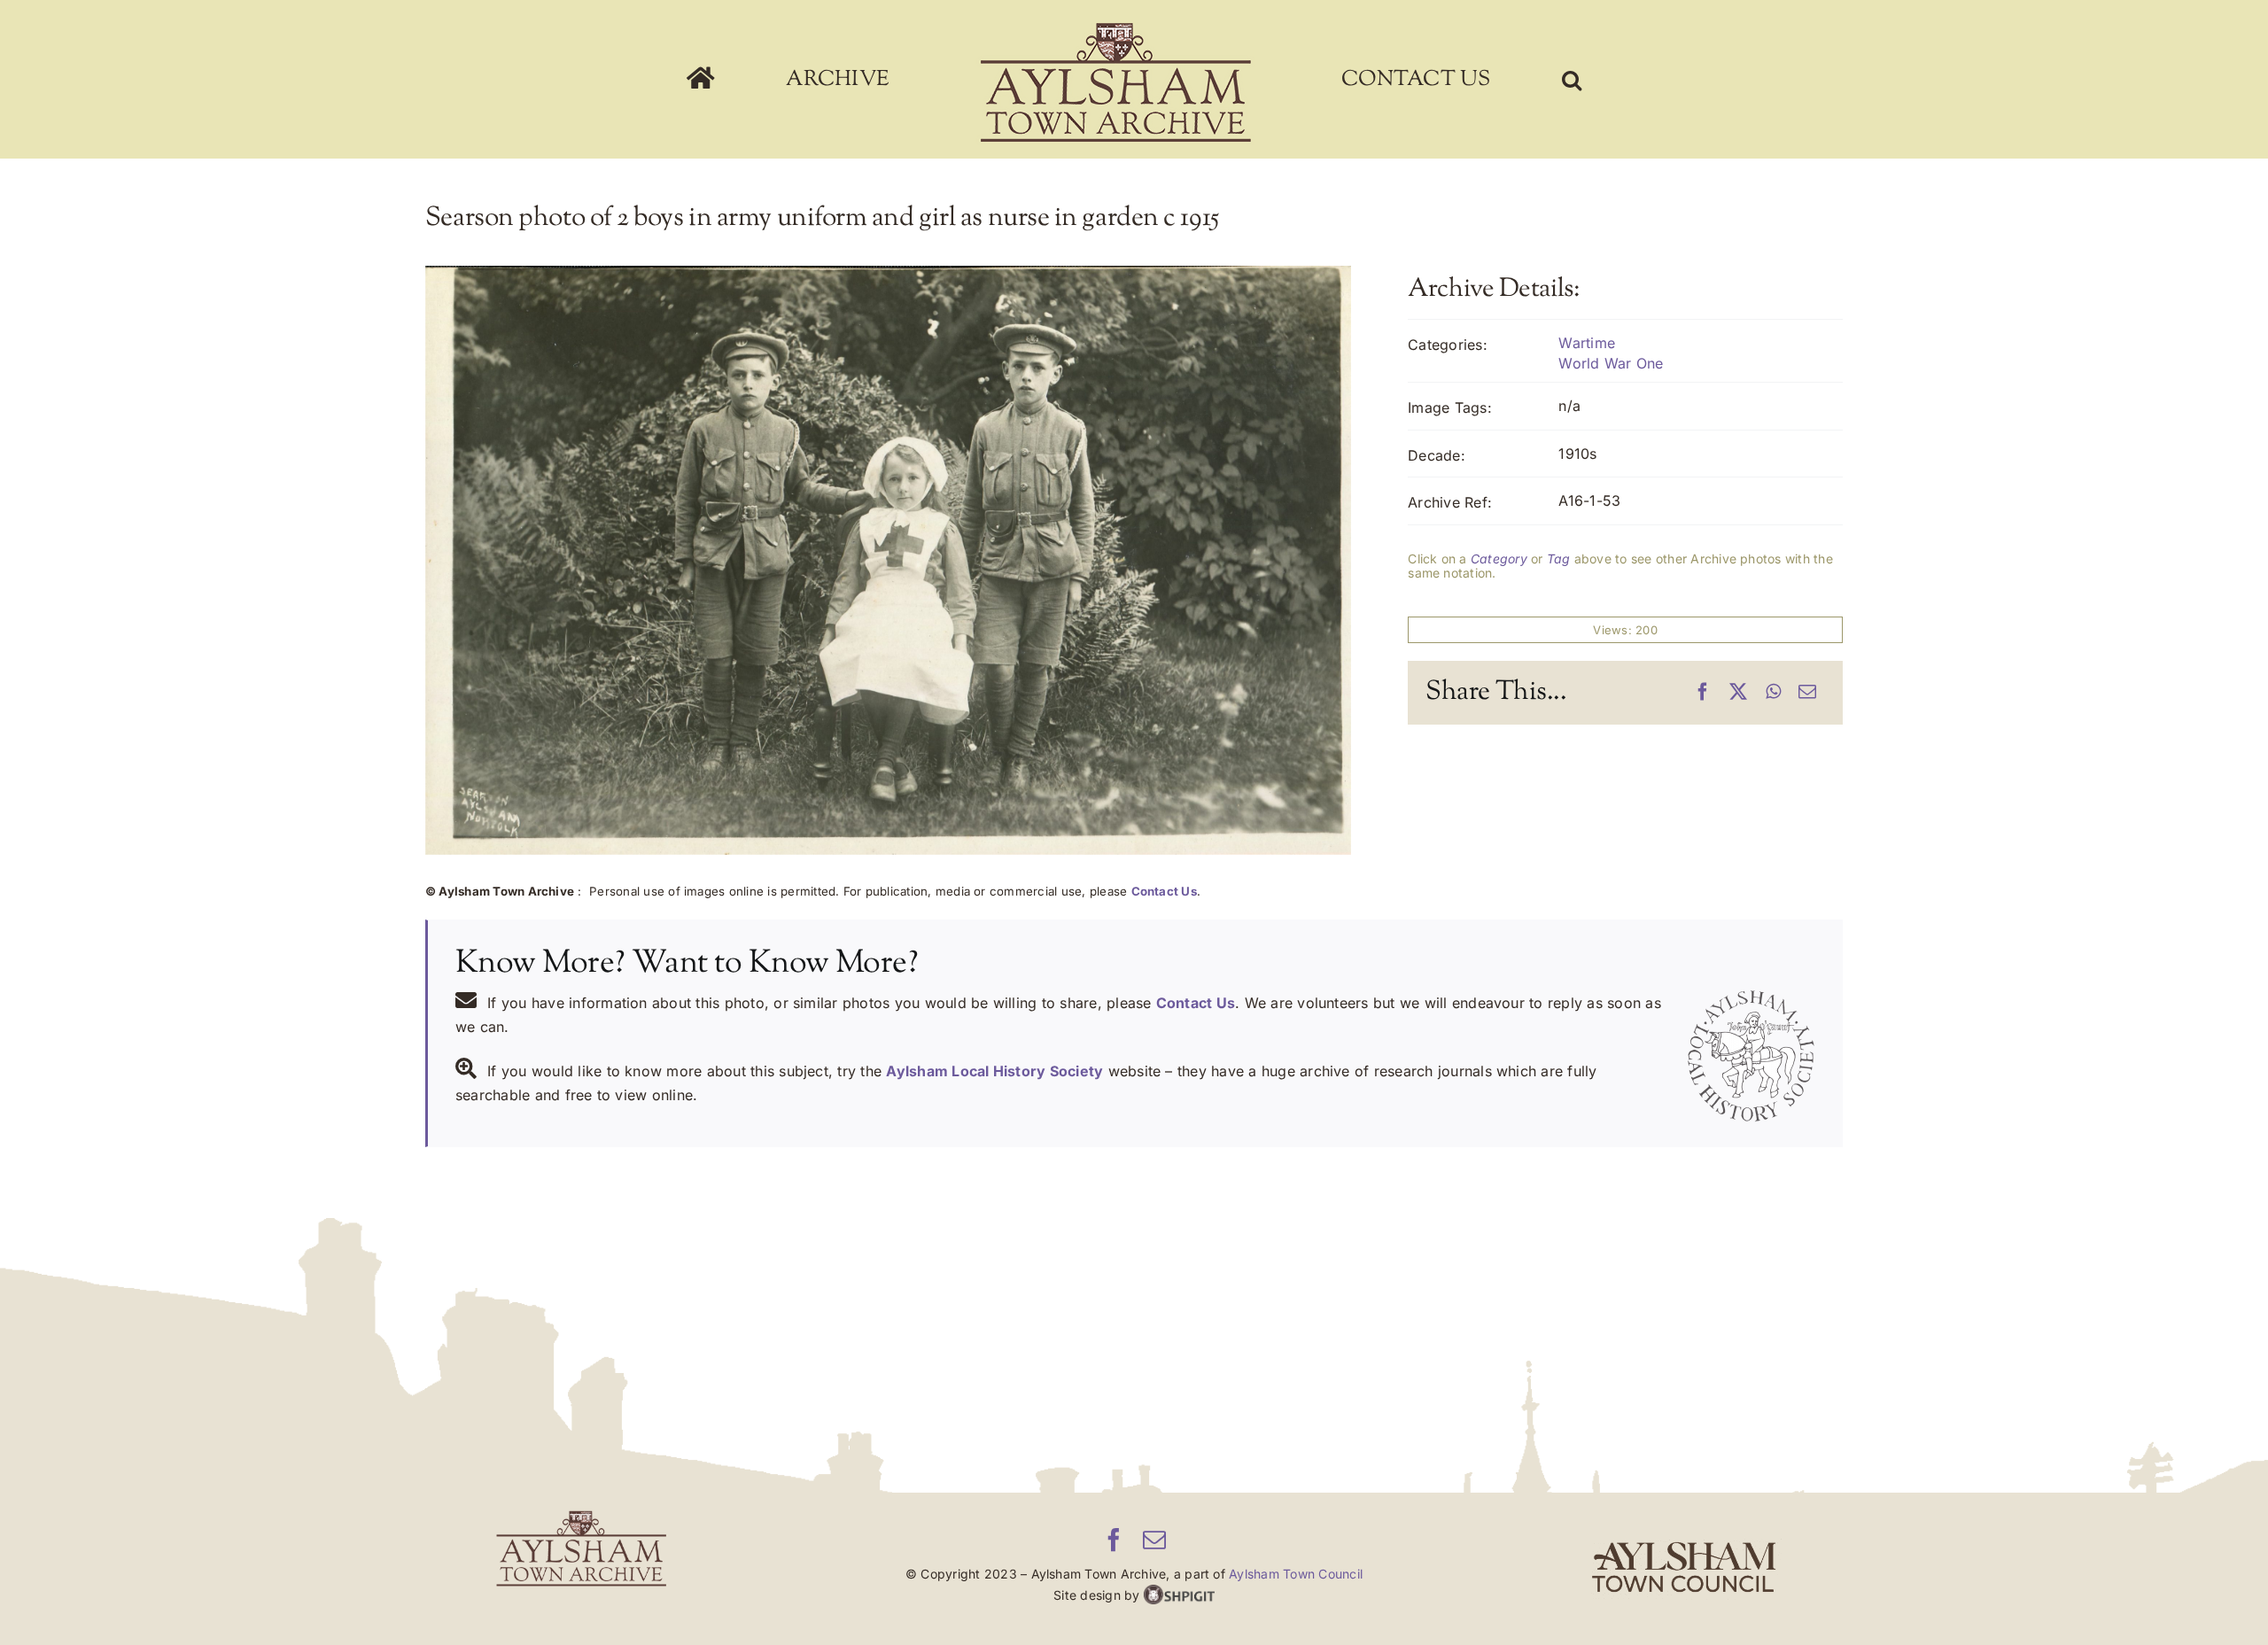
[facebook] (1114, 1540)
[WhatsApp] (1773, 693)
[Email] (1807, 693)
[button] (1456, 80)
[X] (1738, 693)
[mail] (1154, 1540)
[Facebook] (1703, 693)
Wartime (1587, 343)
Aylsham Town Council (1296, 1574)
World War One (1611, 363)
